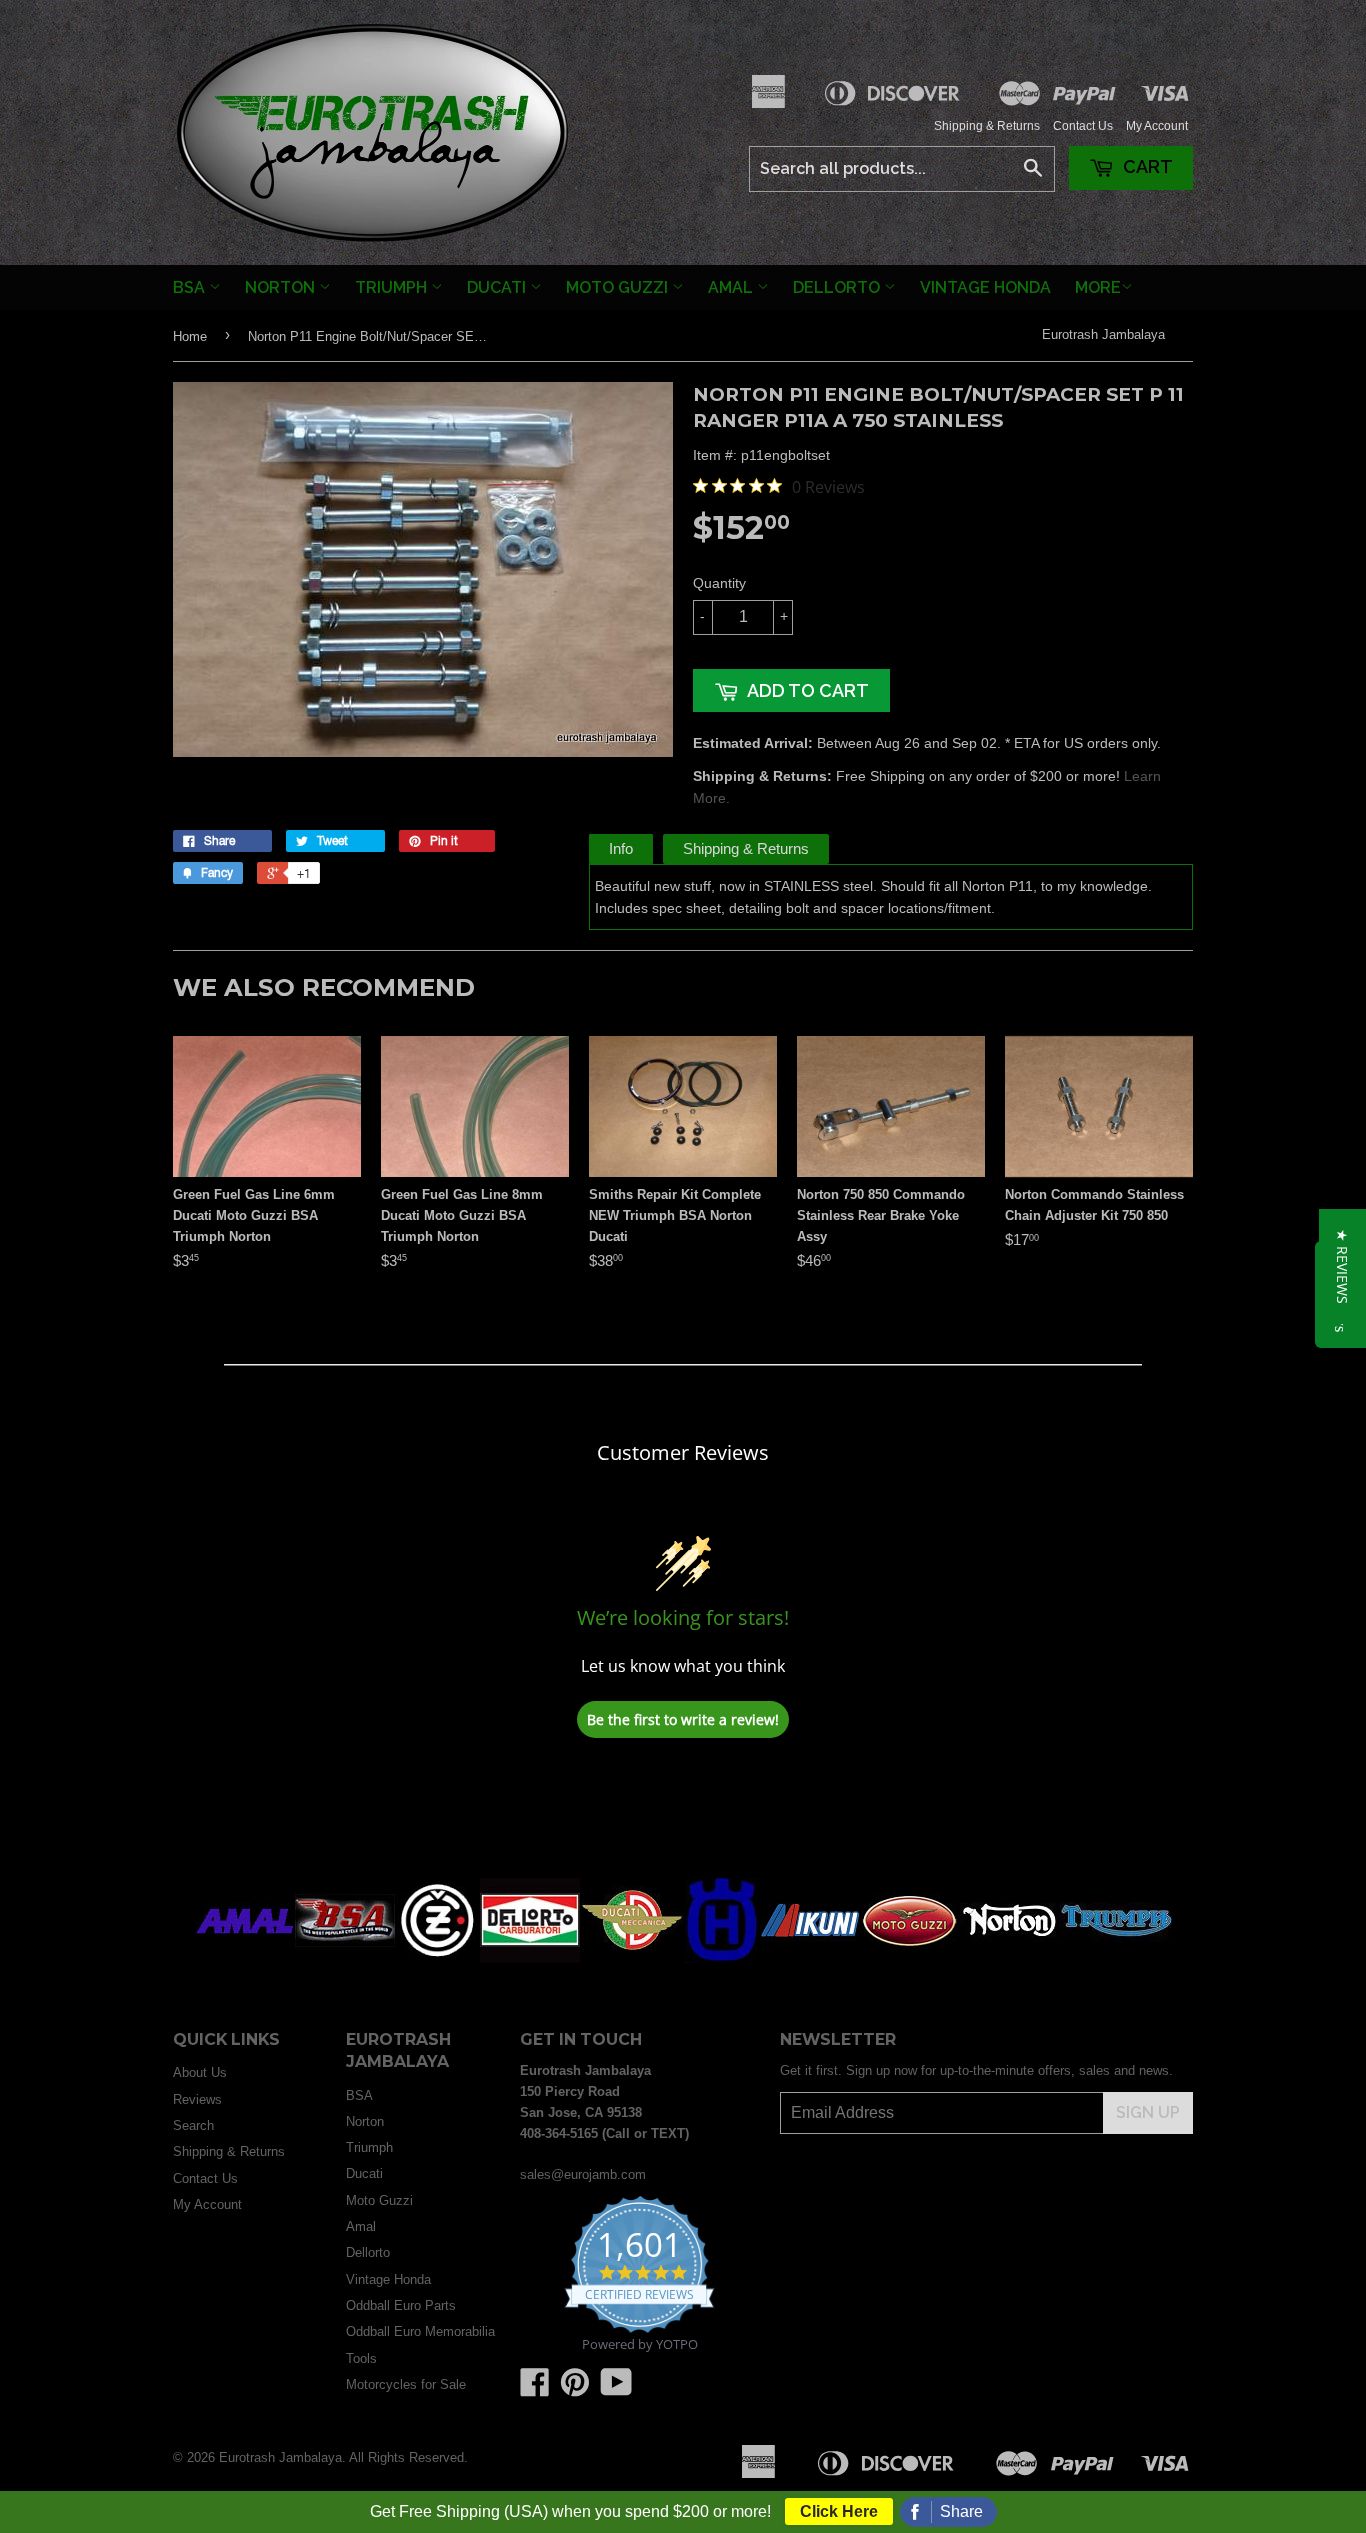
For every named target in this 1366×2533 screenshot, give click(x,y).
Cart (1146, 166)
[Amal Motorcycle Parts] (245, 1958)
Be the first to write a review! (683, 1719)
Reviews (197, 2099)
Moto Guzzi (619, 287)
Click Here (839, 2511)
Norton (282, 287)
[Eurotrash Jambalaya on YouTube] (616, 2389)
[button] (1342, 1266)
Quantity (719, 583)
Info (621, 848)
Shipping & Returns (987, 126)
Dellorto (838, 287)
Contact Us (1083, 126)
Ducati (498, 287)
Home (190, 336)
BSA (191, 287)
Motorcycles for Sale (406, 2384)
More (1098, 287)
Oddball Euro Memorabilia (420, 2331)
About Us (200, 2072)
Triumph (393, 287)
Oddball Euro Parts (401, 2305)
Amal (732, 287)
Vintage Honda (985, 287)
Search (193, 2125)
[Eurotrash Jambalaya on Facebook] (535, 2389)
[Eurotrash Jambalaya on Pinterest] (575, 2389)
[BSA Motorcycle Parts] (345, 1958)
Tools (361, 2358)
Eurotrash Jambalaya (1103, 334)
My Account (1157, 126)
